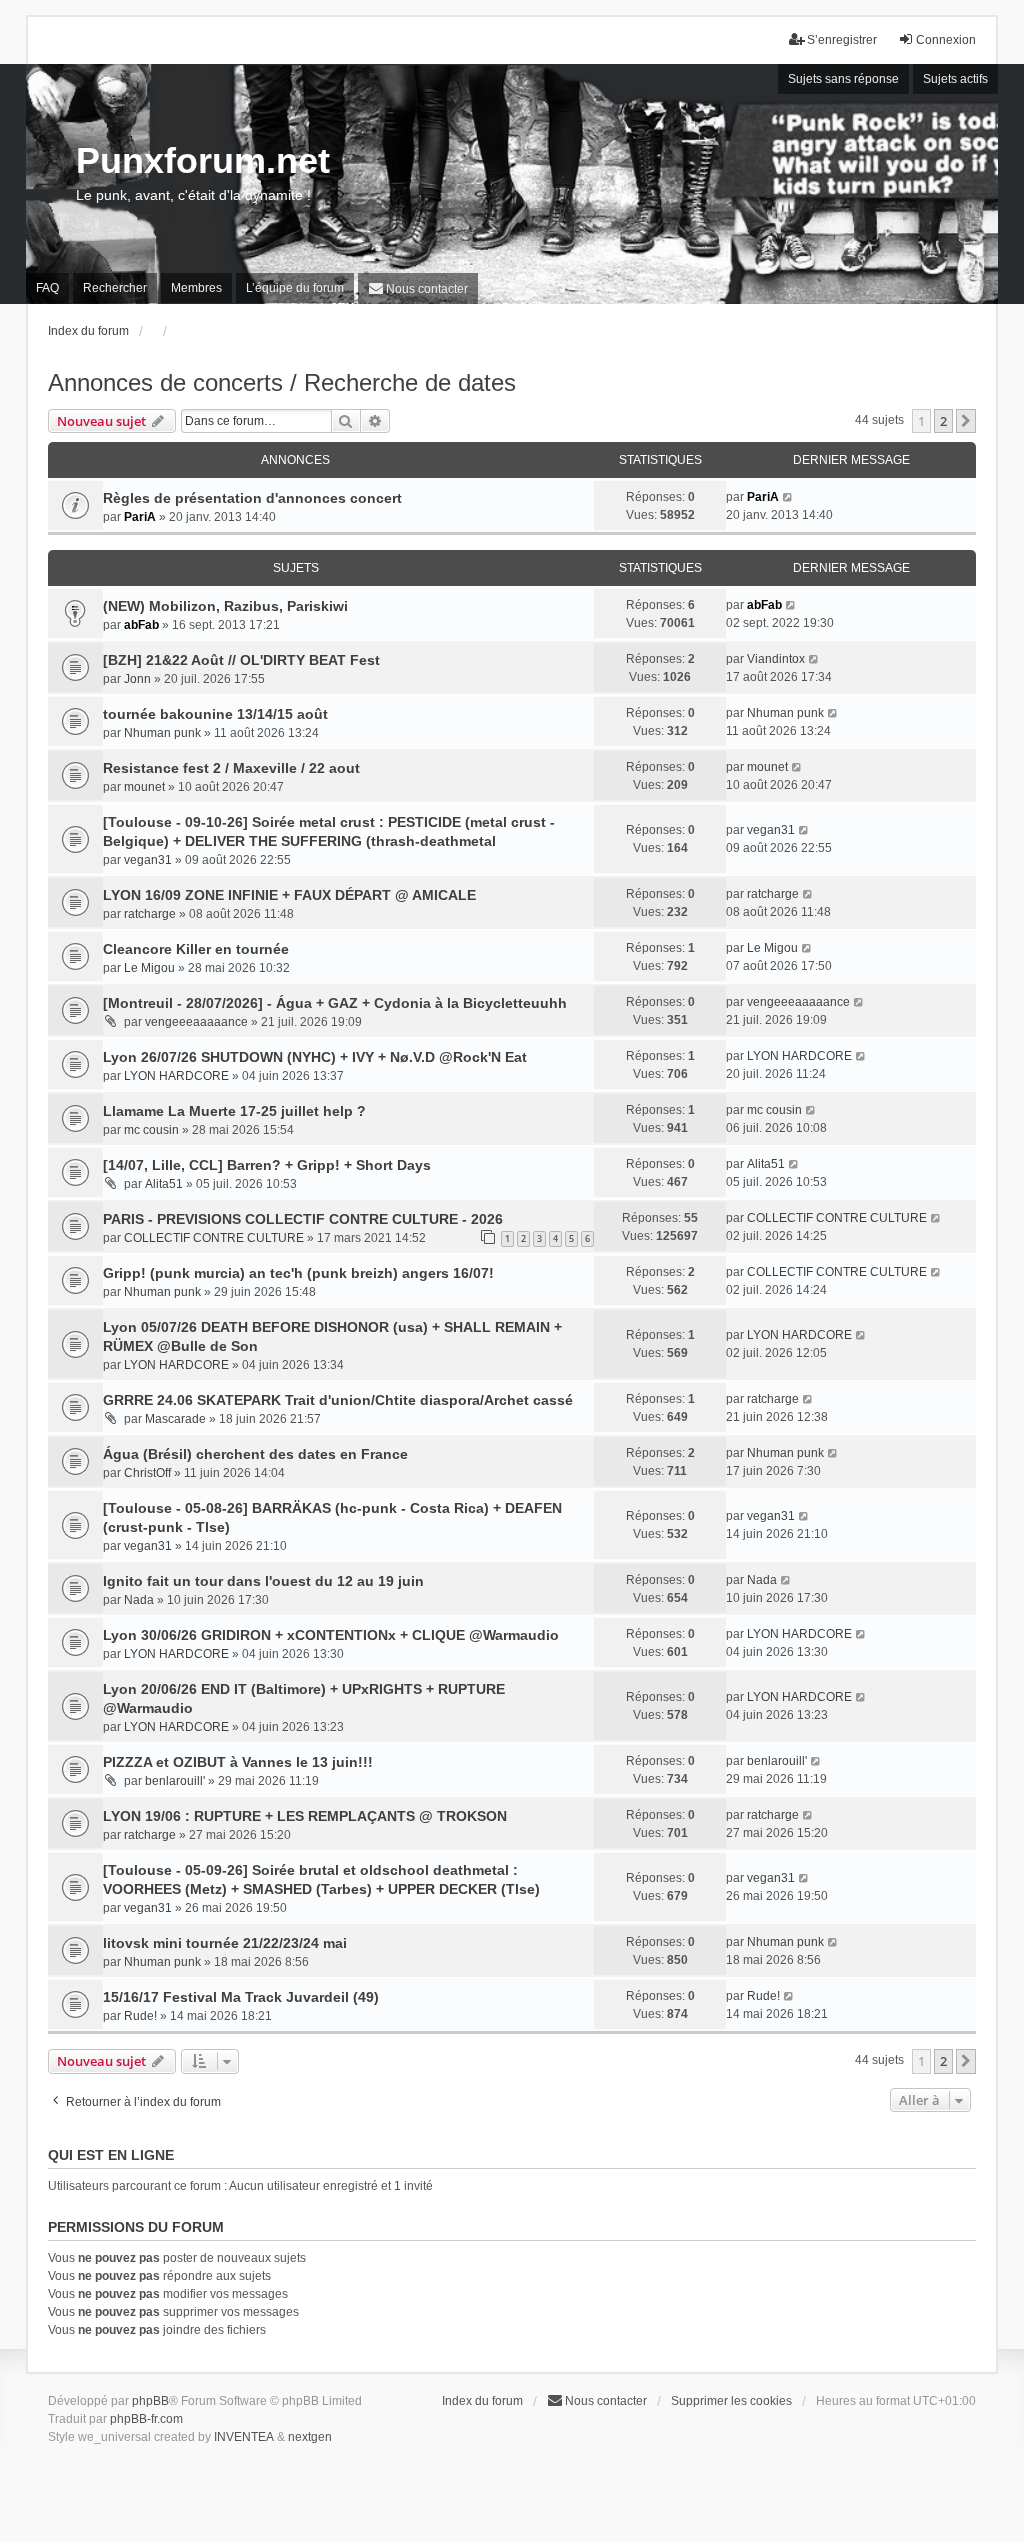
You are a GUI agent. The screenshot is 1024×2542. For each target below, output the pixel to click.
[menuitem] (418, 288)
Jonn (137, 679)
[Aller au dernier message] (788, 497)
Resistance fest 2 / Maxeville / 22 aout (231, 768)
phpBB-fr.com (146, 2419)
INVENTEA (244, 2437)
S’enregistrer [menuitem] (842, 40)
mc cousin (151, 1130)
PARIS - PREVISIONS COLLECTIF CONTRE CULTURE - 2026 (303, 1219)
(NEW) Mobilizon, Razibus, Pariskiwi (225, 606)
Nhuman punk (162, 733)
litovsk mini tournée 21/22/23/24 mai (225, 1943)
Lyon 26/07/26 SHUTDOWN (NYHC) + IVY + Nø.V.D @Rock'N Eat (315, 1057)
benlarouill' (175, 1781)
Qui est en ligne (111, 2155)
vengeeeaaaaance (196, 1022)
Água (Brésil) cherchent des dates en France (255, 1454)
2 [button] (943, 421)
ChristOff (147, 1473)
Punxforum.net (203, 160)
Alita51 (164, 1184)
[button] (966, 421)
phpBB (150, 2401)
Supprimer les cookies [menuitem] (731, 2401)
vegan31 (148, 860)
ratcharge (150, 914)
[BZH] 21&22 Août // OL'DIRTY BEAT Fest (241, 660)
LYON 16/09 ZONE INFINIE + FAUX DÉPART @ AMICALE (289, 895)
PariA (140, 517)
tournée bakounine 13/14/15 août (215, 714)
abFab (141, 625)
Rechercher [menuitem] (115, 288)
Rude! (140, 2016)
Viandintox (776, 659)
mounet (144, 787)
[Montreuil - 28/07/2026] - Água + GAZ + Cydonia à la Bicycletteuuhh (335, 1003)
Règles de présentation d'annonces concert (252, 498)
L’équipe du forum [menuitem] (295, 288)
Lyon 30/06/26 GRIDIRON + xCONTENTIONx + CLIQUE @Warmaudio (331, 1635)
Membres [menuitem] (196, 288)
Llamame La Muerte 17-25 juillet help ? (234, 1111)
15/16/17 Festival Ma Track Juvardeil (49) (241, 1997)
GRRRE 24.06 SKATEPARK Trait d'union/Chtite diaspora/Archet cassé (338, 1400)
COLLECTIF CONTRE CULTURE (214, 1238)
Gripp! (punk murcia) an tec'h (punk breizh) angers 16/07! (298, 1273)
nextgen (310, 2437)
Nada (139, 1600)
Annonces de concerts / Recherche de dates (282, 382)
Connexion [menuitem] (946, 40)
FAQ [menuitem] (47, 288)
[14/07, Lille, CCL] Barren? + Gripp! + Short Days (267, 1165)
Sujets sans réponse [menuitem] (843, 79)
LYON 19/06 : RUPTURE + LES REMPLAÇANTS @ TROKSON (305, 1816)
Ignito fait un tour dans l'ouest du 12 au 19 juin (263, 1581)
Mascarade (175, 1419)
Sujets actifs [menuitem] (955, 79)
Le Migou (149, 968)
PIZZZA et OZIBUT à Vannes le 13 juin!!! (238, 1762)
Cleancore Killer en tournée (196, 949)
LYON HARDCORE (176, 1076)
